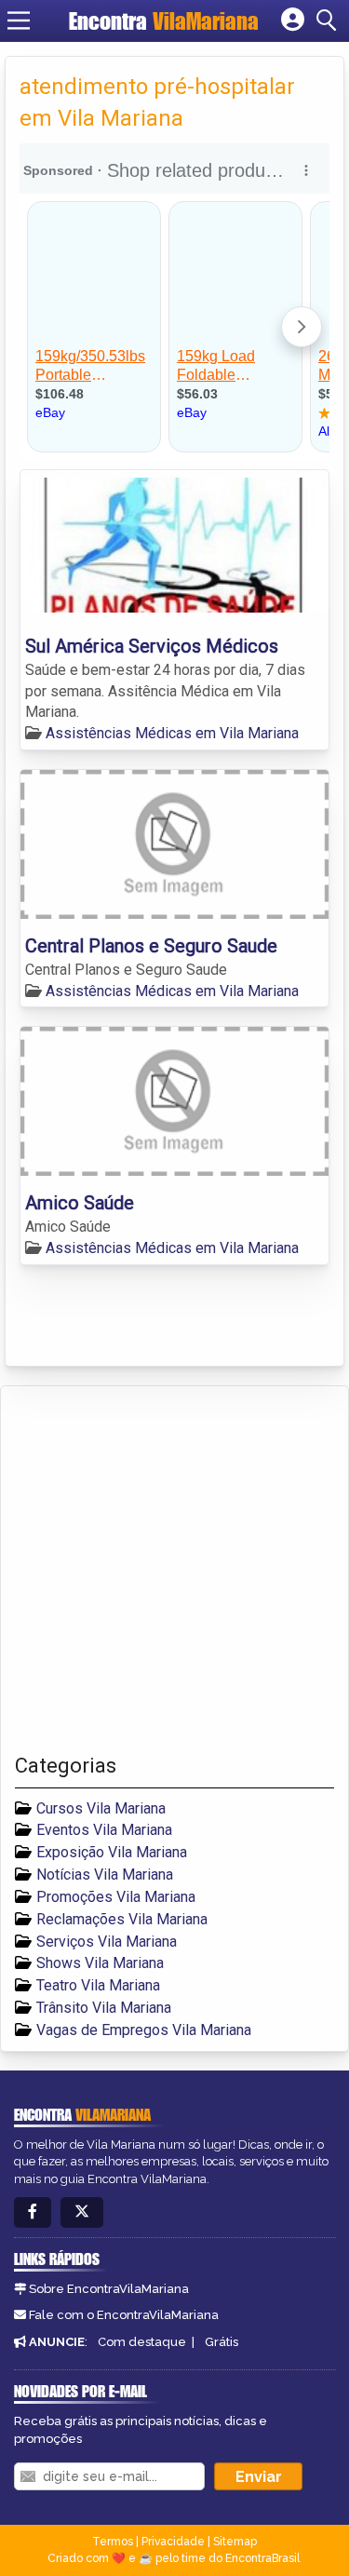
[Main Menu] (19, 20)
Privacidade (173, 2542)
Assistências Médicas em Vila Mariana (172, 733)
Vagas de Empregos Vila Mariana (144, 2030)
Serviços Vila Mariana (107, 1942)
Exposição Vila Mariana (112, 1852)
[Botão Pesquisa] (329, 20)
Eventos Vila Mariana (104, 1830)
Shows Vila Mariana (100, 1963)
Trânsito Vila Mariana (104, 2008)
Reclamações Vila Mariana (122, 1919)
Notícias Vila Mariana (105, 1875)
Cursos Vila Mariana (101, 1808)
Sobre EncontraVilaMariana (109, 2289)
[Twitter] (82, 2212)
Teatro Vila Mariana (98, 1985)
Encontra (164, 21)
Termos (113, 2542)
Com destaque (142, 2342)
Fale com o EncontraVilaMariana (124, 2315)
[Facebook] (33, 2212)
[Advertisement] (174, 1570)
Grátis (221, 2342)
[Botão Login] (293, 20)
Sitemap (235, 2542)
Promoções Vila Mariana (116, 1897)
